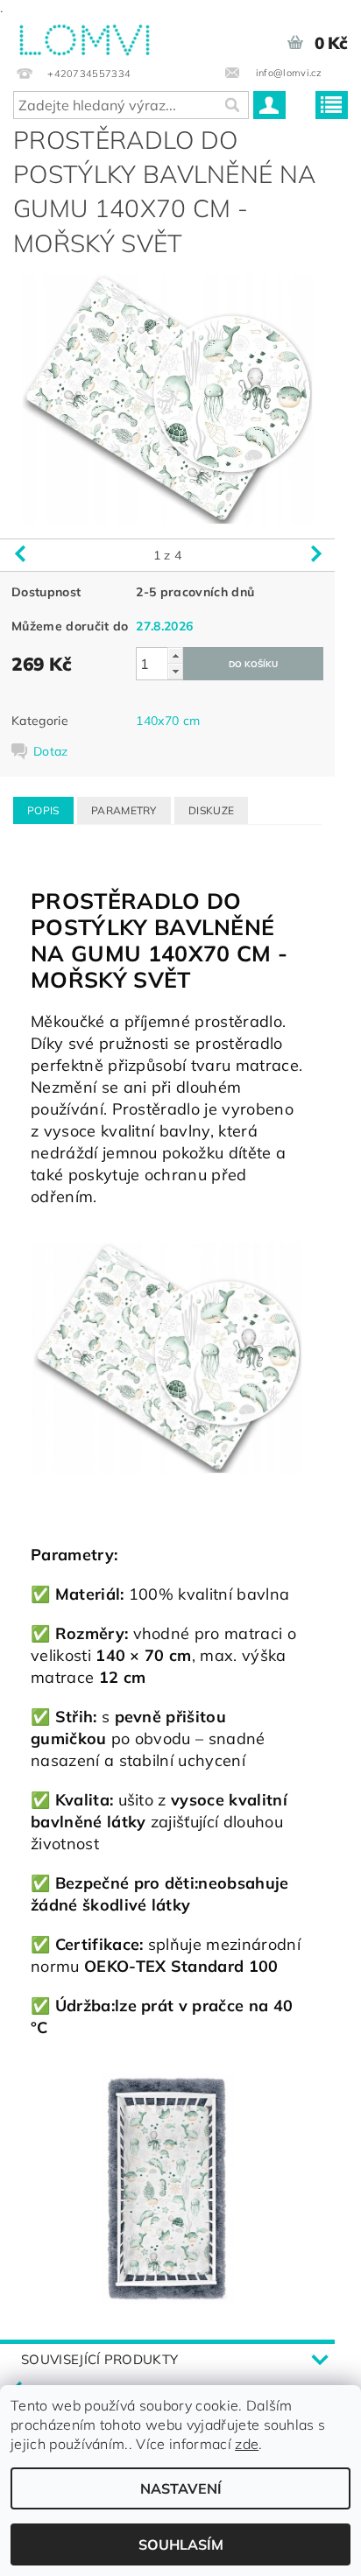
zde (247, 2444)
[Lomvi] (84, 37)
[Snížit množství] (175, 671)
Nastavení (181, 2488)
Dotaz (51, 751)
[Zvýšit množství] (175, 655)
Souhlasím (181, 2544)
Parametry (124, 810)
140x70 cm (168, 721)
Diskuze (211, 810)
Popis (43, 810)
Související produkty (99, 2359)
